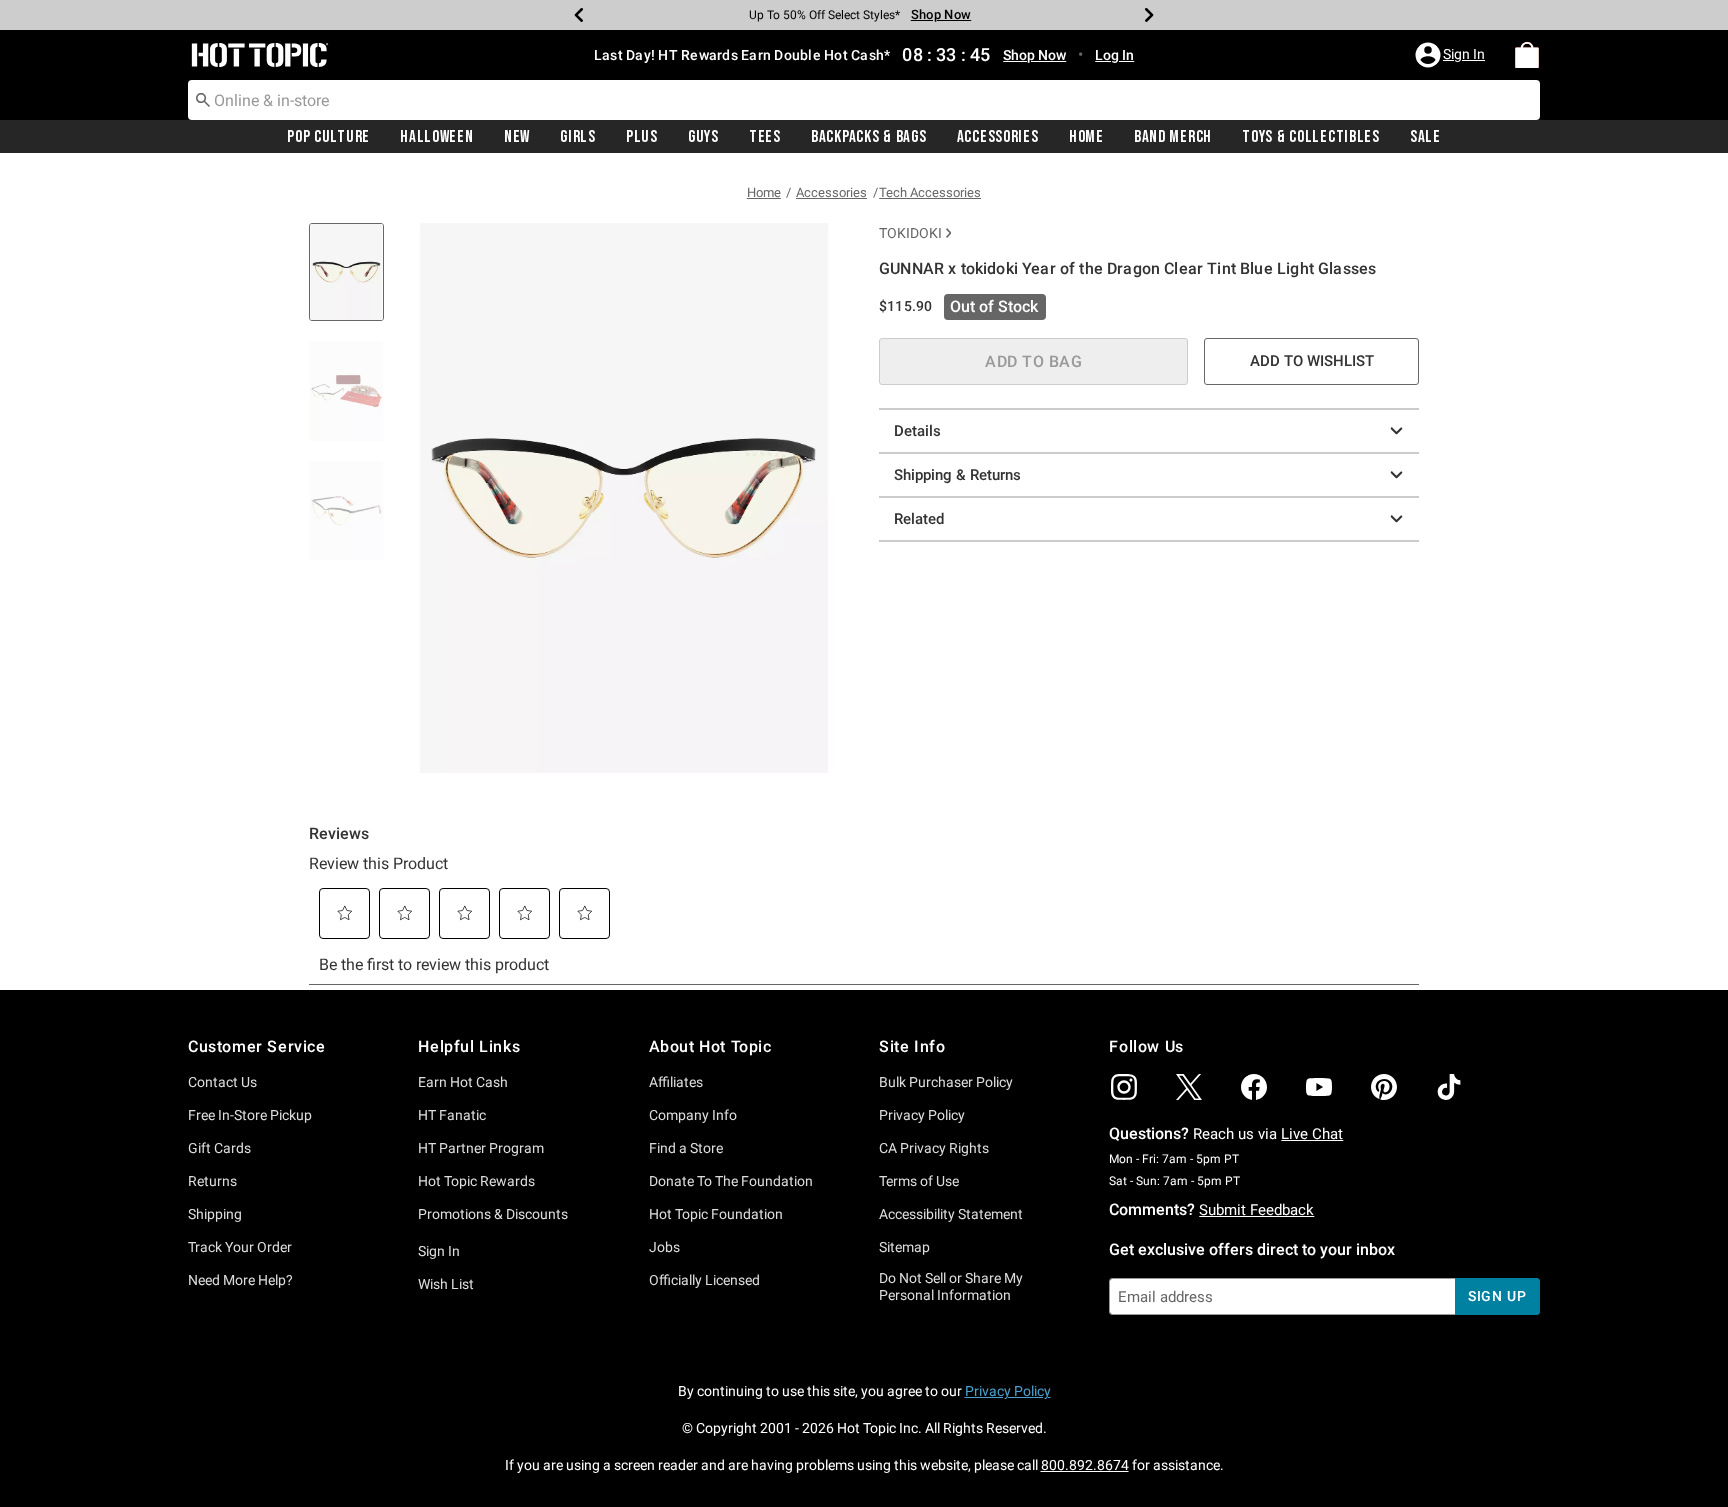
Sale (1425, 137)
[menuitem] (1527, 55)
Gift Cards (219, 1148)
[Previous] (579, 15)
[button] (1452, 55)
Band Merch (1173, 137)
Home (1086, 137)
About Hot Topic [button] (710, 1046)
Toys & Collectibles (1311, 137)
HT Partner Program (481, 1148)
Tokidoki (910, 233)
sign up (1497, 1296)
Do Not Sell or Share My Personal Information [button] (951, 1286)
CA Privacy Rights (934, 1148)
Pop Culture (328, 137)
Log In (1114, 55)
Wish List (446, 1284)
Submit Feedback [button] (1256, 1210)
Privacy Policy (922, 1115)
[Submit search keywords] (203, 99)
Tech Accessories (930, 192)
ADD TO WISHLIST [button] (1312, 361)
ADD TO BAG (1033, 361)
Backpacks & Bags (869, 137)
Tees (765, 137)
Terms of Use (919, 1181)
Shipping (215, 1214)
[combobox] (864, 100)
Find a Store (686, 1148)
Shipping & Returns (957, 475)
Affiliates (676, 1082)
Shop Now (941, 14)
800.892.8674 (1085, 1465)
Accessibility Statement (951, 1214)
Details (917, 431)
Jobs (664, 1247)
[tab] (354, 282)
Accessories (998, 137)
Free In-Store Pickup (250, 1115)
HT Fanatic (452, 1115)
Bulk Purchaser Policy (946, 1082)
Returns (212, 1181)
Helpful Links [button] (469, 1046)
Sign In (439, 1251)
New (517, 137)
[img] (1124, 1087)
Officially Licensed (704, 1280)
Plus (642, 137)
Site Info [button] (912, 1046)
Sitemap (904, 1247)
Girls (578, 137)
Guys (703, 137)
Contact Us (222, 1082)
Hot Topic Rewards (476, 1181)
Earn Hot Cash (463, 1082)
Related (919, 519)
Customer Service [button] (257, 1046)
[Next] (1149, 15)
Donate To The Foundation (731, 1181)
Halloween (436, 137)
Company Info (693, 1115)
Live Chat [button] (1312, 1134)
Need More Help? (240, 1280)
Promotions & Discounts (493, 1214)
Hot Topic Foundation (716, 1214)
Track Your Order (240, 1247)
